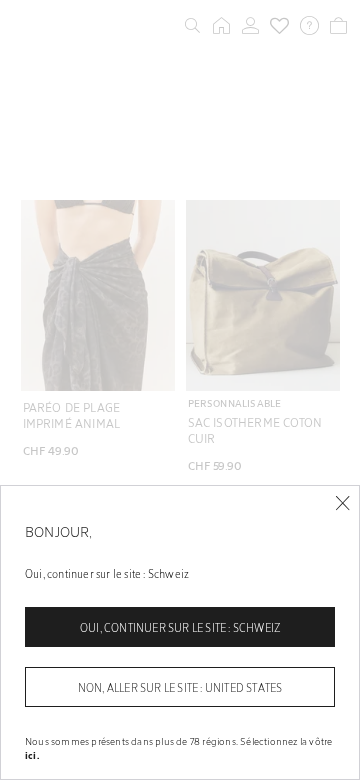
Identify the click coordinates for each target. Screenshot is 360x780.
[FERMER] (342, 503)
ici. (32, 755)
